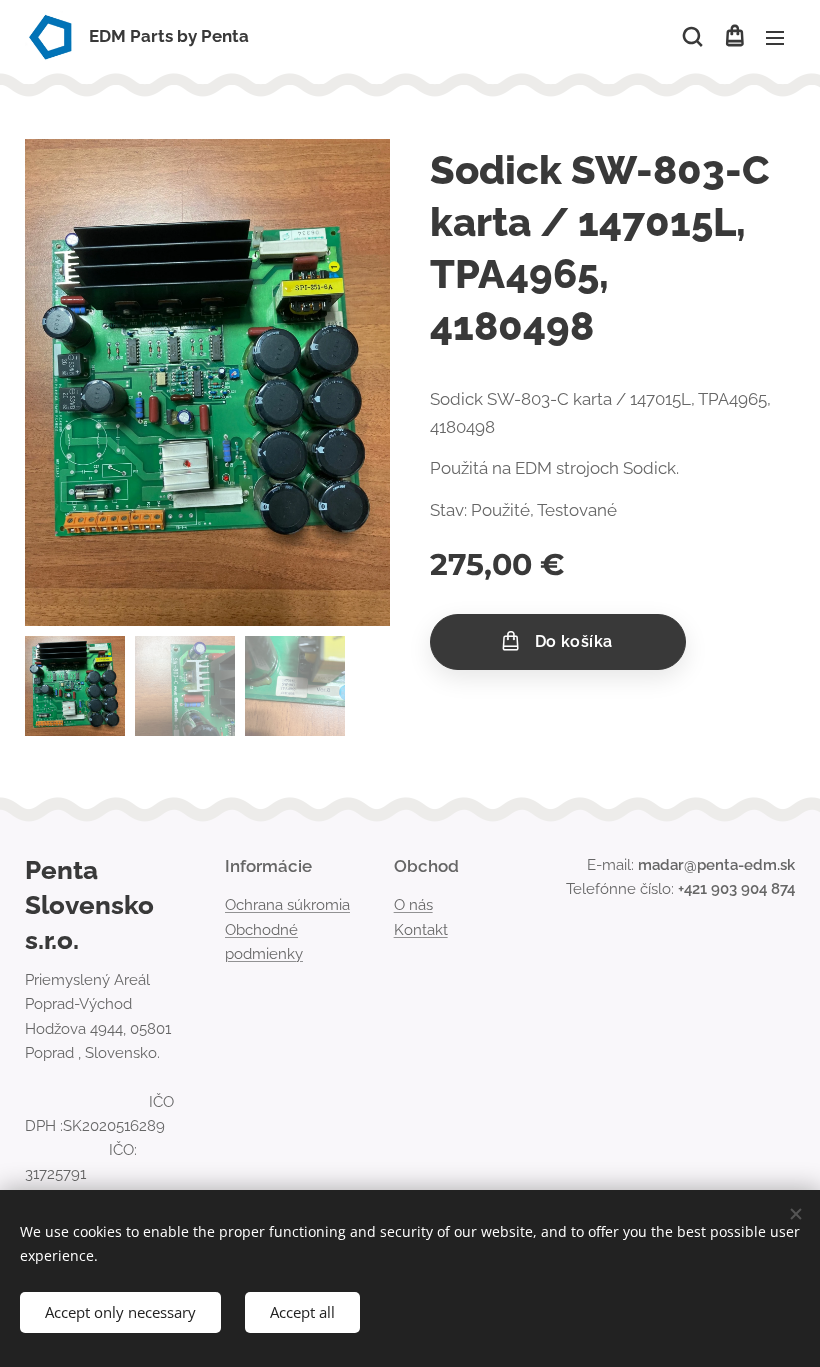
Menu (775, 37)
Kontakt (421, 930)
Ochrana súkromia (287, 905)
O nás (413, 905)
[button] (692, 37)
